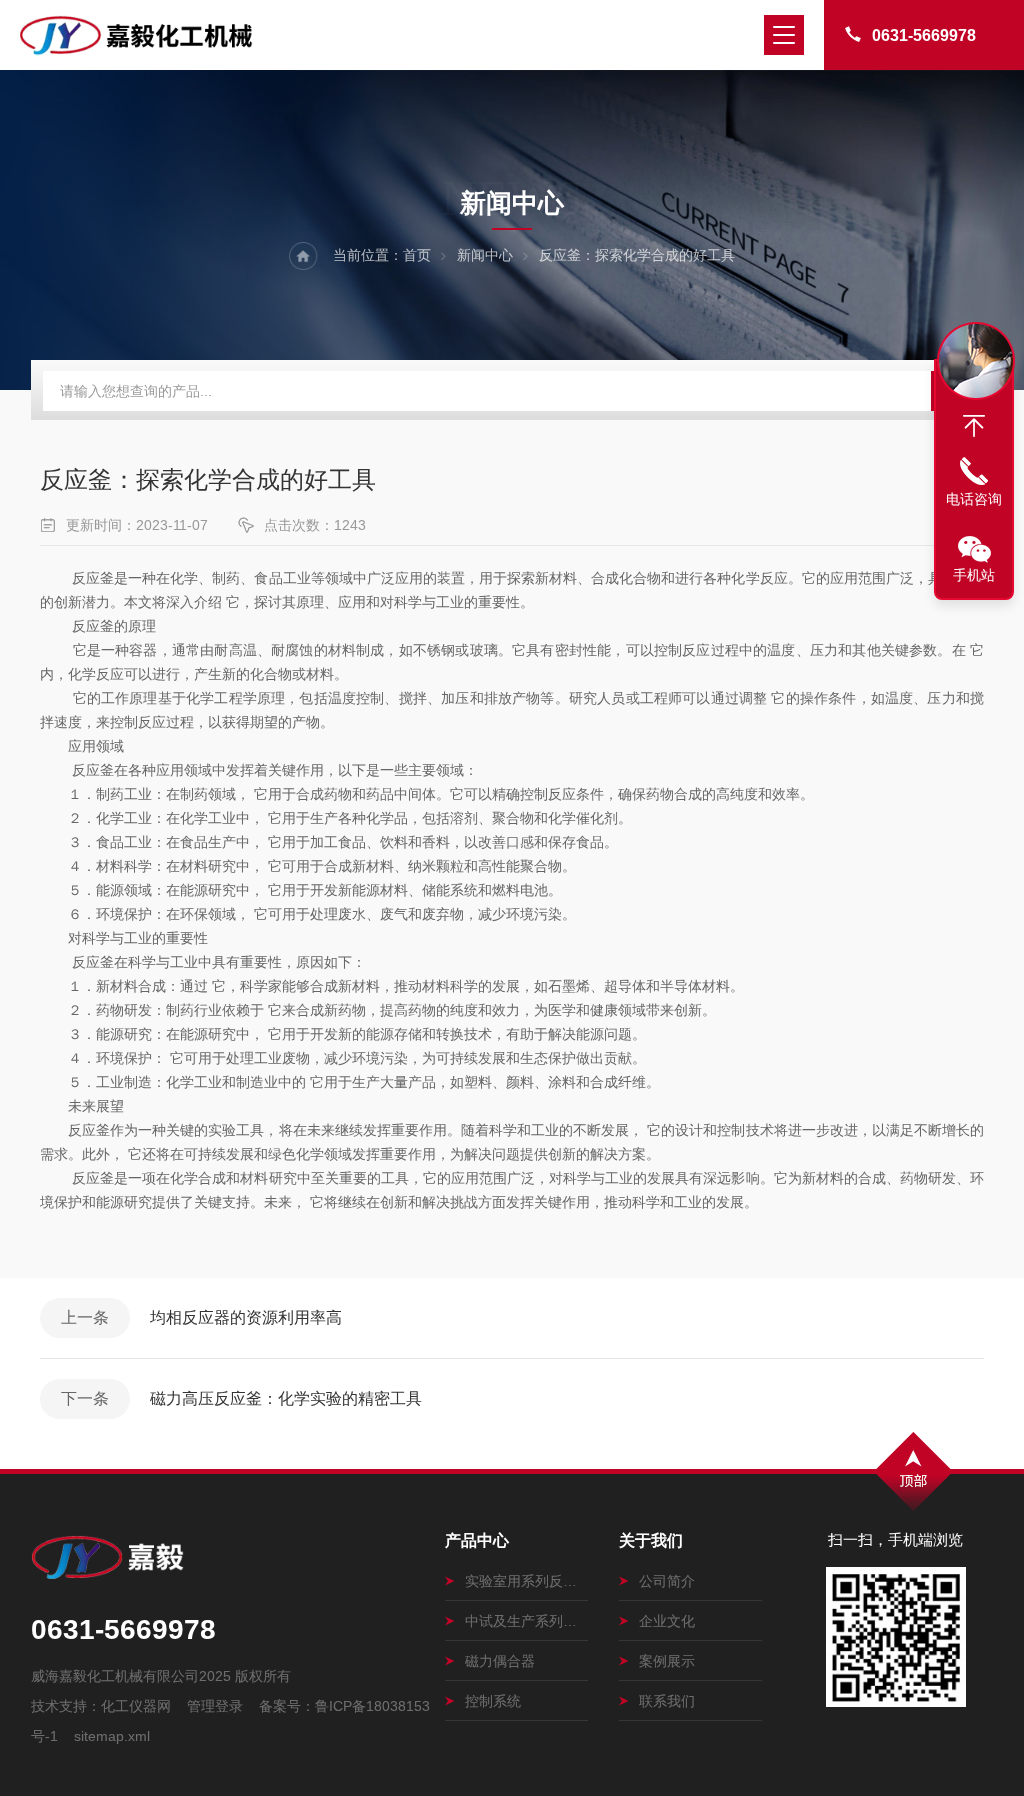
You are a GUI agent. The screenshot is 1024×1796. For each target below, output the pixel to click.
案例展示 (667, 1661)
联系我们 (667, 1701)
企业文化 (667, 1621)
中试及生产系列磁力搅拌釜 (526, 1621)
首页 (417, 255)
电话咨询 (974, 499)
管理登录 (215, 1706)
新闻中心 (485, 255)
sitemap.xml (112, 1736)
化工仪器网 (136, 1706)
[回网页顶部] (974, 426)
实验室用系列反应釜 (526, 1581)
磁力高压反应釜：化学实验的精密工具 (286, 1398)
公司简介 (667, 1581)
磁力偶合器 (500, 1661)
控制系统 (493, 1701)
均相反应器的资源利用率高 (246, 1317)
